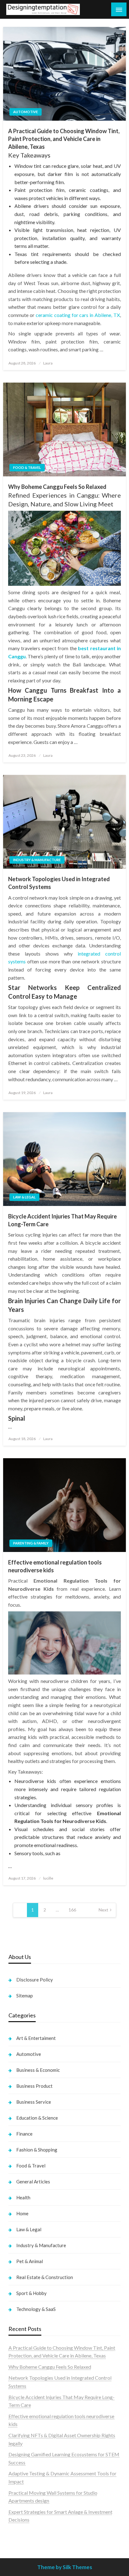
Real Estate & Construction (45, 2277)
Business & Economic (38, 2070)
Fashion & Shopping (37, 2150)
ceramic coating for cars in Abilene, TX (78, 315)
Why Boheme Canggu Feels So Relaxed (57, 487)
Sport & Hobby (31, 2293)
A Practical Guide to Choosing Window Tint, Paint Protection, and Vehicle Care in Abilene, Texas (64, 139)
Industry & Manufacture (37, 860)
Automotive (26, 112)
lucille (48, 1878)
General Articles (33, 2182)
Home (22, 2213)
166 (72, 1910)
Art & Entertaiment (36, 2038)
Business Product (34, 2086)
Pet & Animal (30, 2261)
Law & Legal (24, 1197)
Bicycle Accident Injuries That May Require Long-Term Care (62, 1220)
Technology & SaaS (36, 2309)
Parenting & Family (31, 1543)
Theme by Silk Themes (65, 2567)
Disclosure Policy (35, 1980)
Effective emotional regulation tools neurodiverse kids (55, 1566)
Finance (24, 2134)
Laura (48, 363)
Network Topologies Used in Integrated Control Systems (59, 883)
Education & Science (37, 2118)
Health (23, 2197)
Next (103, 1910)
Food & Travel (27, 467)
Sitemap (25, 1996)
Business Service (34, 2102)
